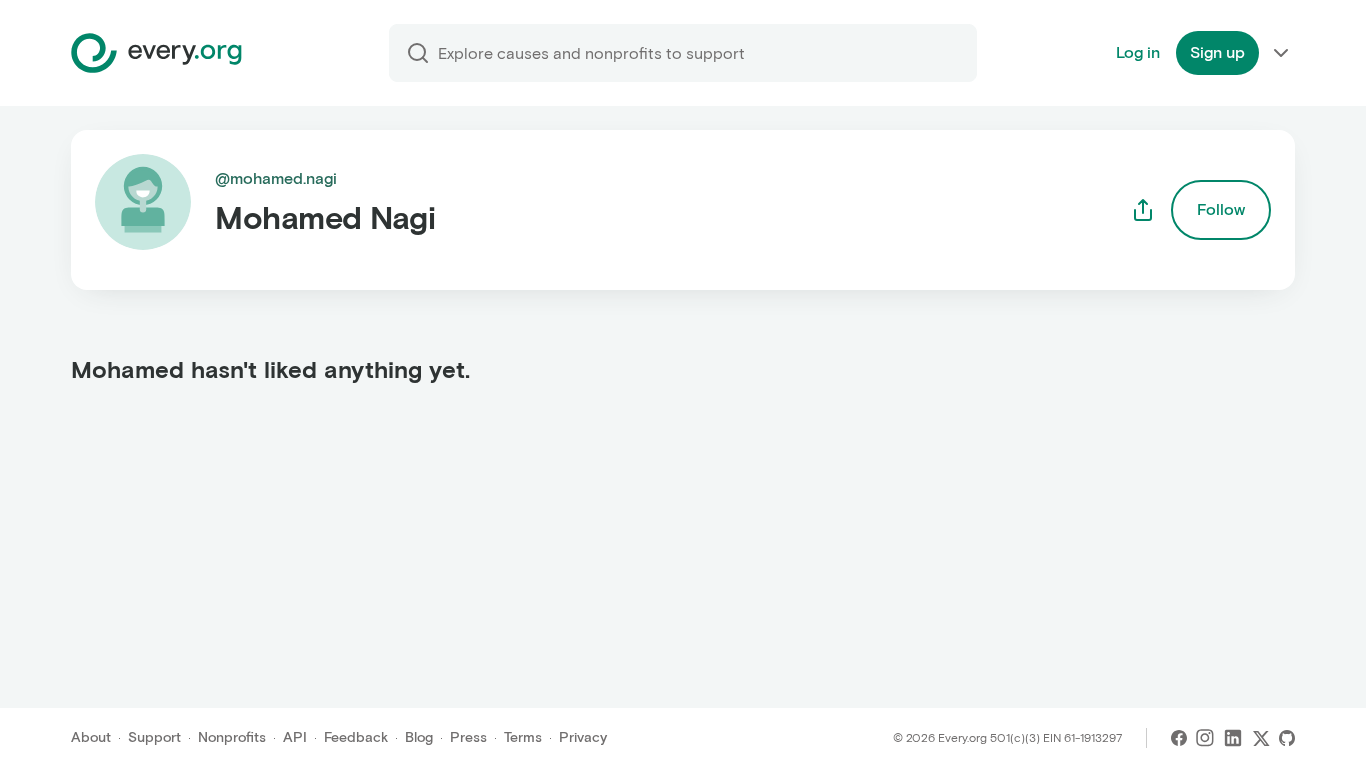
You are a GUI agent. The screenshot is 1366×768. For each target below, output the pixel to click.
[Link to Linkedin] (1233, 738)
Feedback (356, 737)
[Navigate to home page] (156, 53)
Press (468, 737)
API (295, 737)
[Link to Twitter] (1261, 738)
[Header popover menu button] (1281, 53)
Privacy (583, 737)
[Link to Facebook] (1179, 738)
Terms (523, 737)
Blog (419, 737)
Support (154, 737)
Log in (1138, 52)
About (91, 737)
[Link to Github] (1287, 738)
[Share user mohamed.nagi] (1143, 210)
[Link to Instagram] (1205, 738)
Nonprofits (232, 737)
